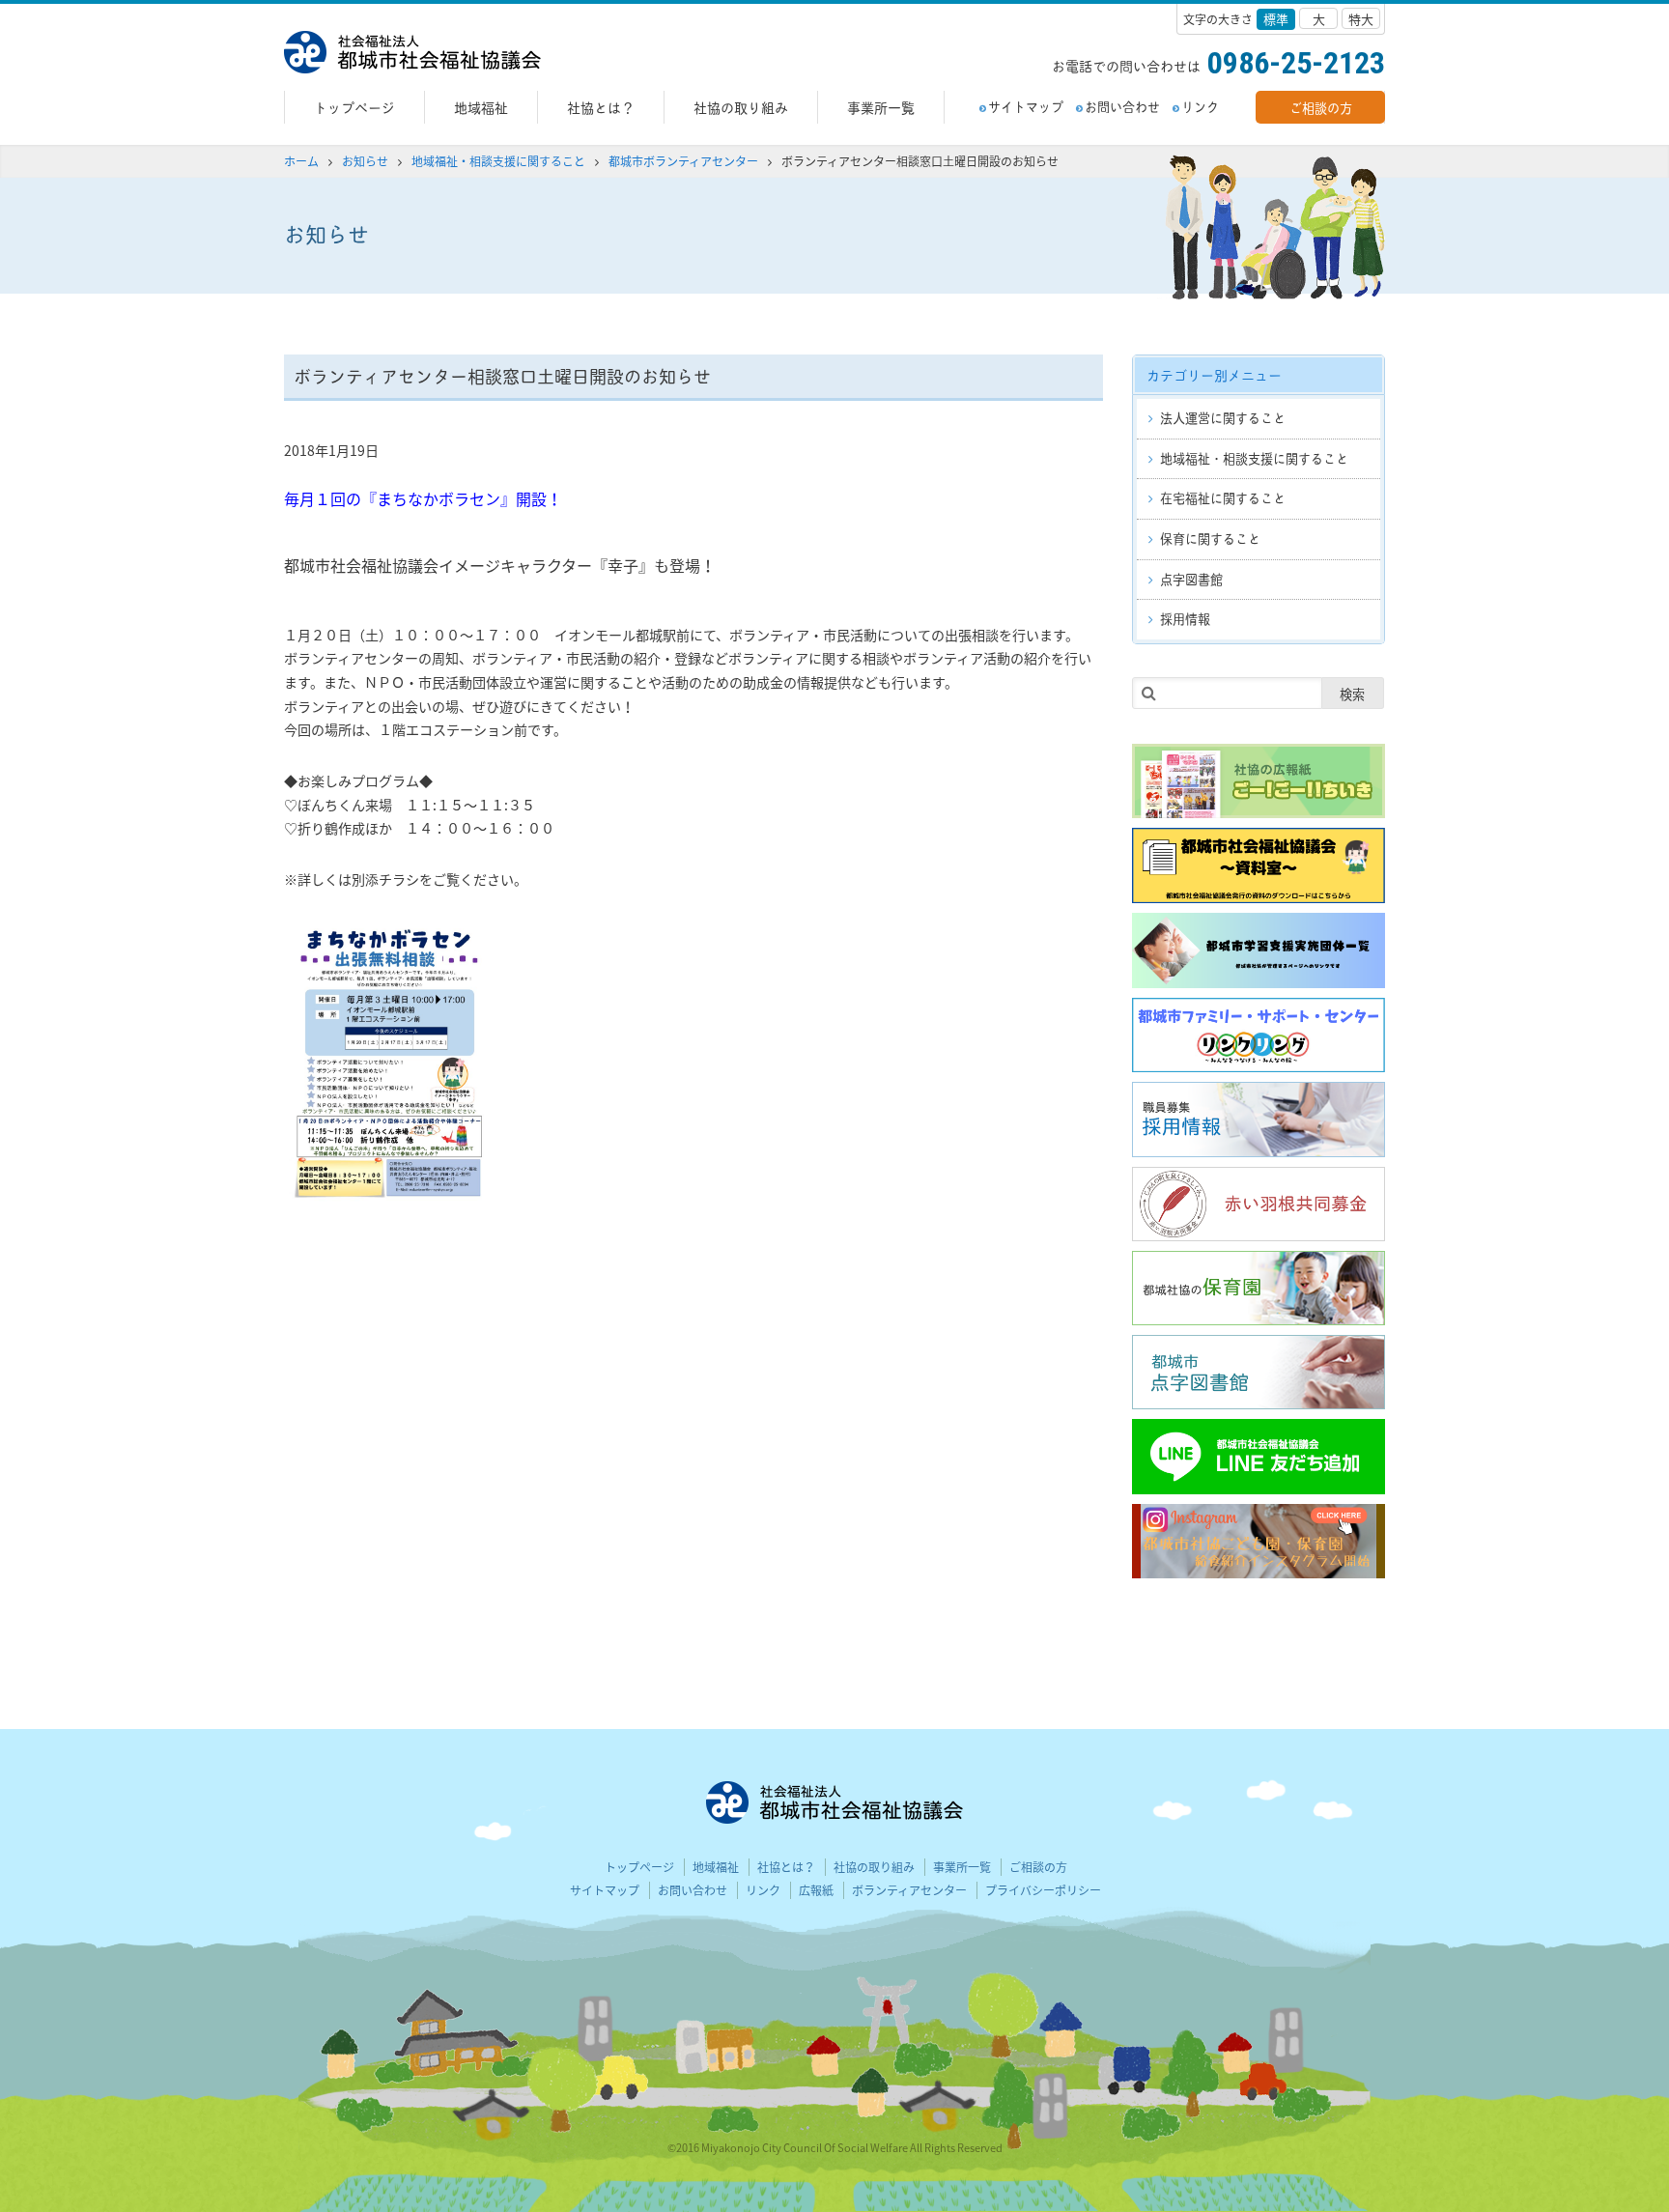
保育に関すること (1210, 538)
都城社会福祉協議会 (412, 52)
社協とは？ (601, 107)
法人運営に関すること (1223, 417)
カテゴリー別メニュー (1214, 374)
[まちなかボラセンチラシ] (285, 1063)
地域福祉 (481, 107)
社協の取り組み (741, 107)
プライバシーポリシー (1043, 1890)
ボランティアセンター (909, 1890)
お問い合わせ (1122, 106)
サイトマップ (1026, 106)
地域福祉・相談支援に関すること (1254, 458)
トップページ (354, 107)
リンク (1200, 106)
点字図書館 (1191, 579)
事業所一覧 (881, 107)
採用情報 (1185, 618)
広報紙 (816, 1890)
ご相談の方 (1321, 107)
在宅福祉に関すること (1223, 497)
